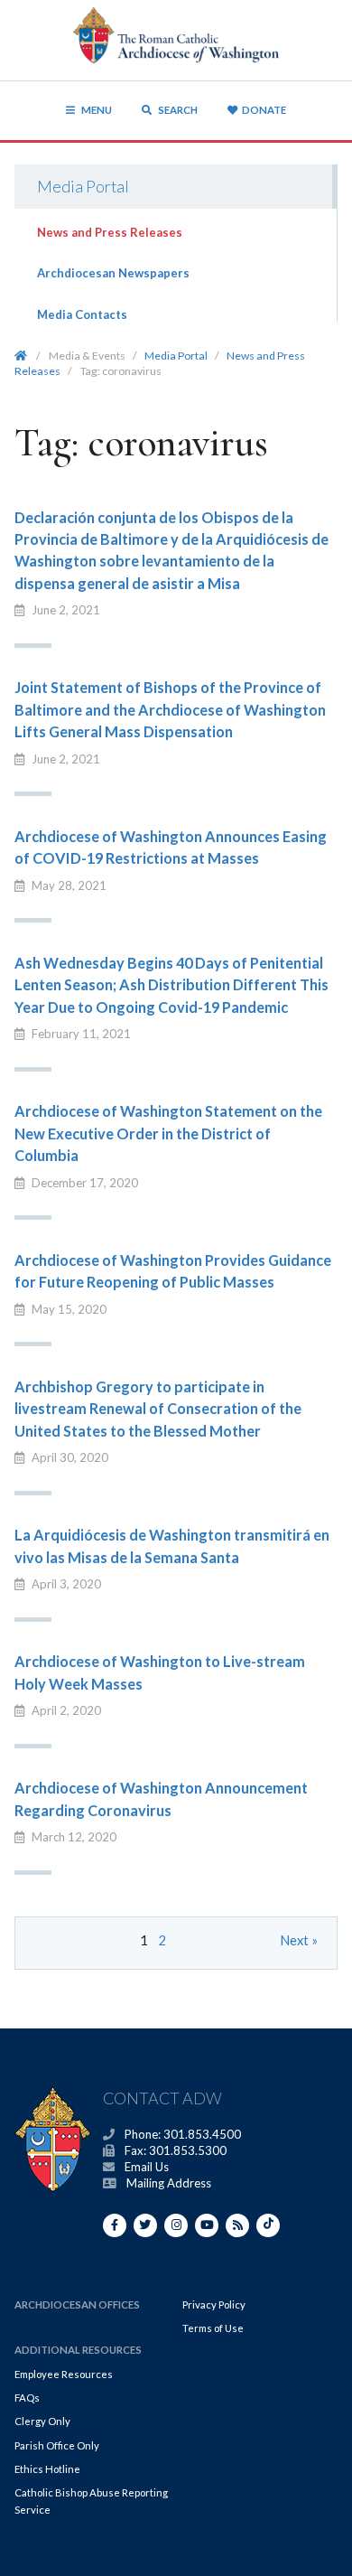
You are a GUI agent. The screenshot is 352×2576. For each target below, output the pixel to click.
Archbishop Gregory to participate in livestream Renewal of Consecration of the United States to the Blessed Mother (158, 1409)
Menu (97, 110)
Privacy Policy (214, 2304)
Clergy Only (42, 2421)
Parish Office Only (57, 2445)
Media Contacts (82, 314)
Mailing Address (169, 2183)
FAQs (27, 2398)
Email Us (147, 2167)
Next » (299, 1940)
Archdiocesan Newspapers (113, 273)
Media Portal (83, 186)
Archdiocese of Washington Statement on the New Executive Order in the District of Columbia (168, 1133)
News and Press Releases (110, 232)
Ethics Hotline (47, 2469)
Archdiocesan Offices (77, 2304)
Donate (264, 110)
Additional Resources (78, 2350)
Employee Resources (64, 2374)
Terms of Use (213, 2328)
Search (177, 110)
